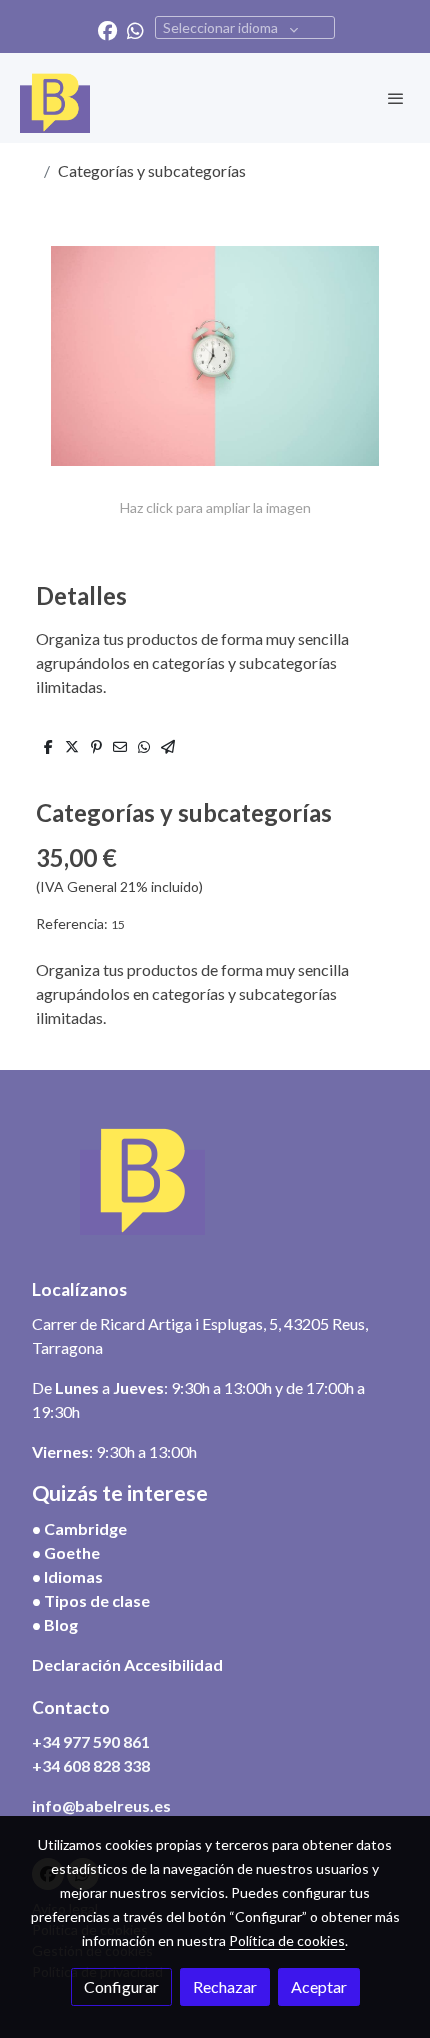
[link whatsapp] (135, 29)
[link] (55, 98)
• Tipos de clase (91, 1600)
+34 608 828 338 (91, 1765)
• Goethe (66, 1552)
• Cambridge (79, 1528)
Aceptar (319, 1986)
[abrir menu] (396, 98)
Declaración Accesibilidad (127, 1664)
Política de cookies (287, 1940)
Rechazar (225, 1986)
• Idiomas (67, 1576)
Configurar (121, 1986)
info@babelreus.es (101, 1805)
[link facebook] (107, 29)
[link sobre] (215, 1184)
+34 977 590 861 (91, 1741)
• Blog (55, 1624)
